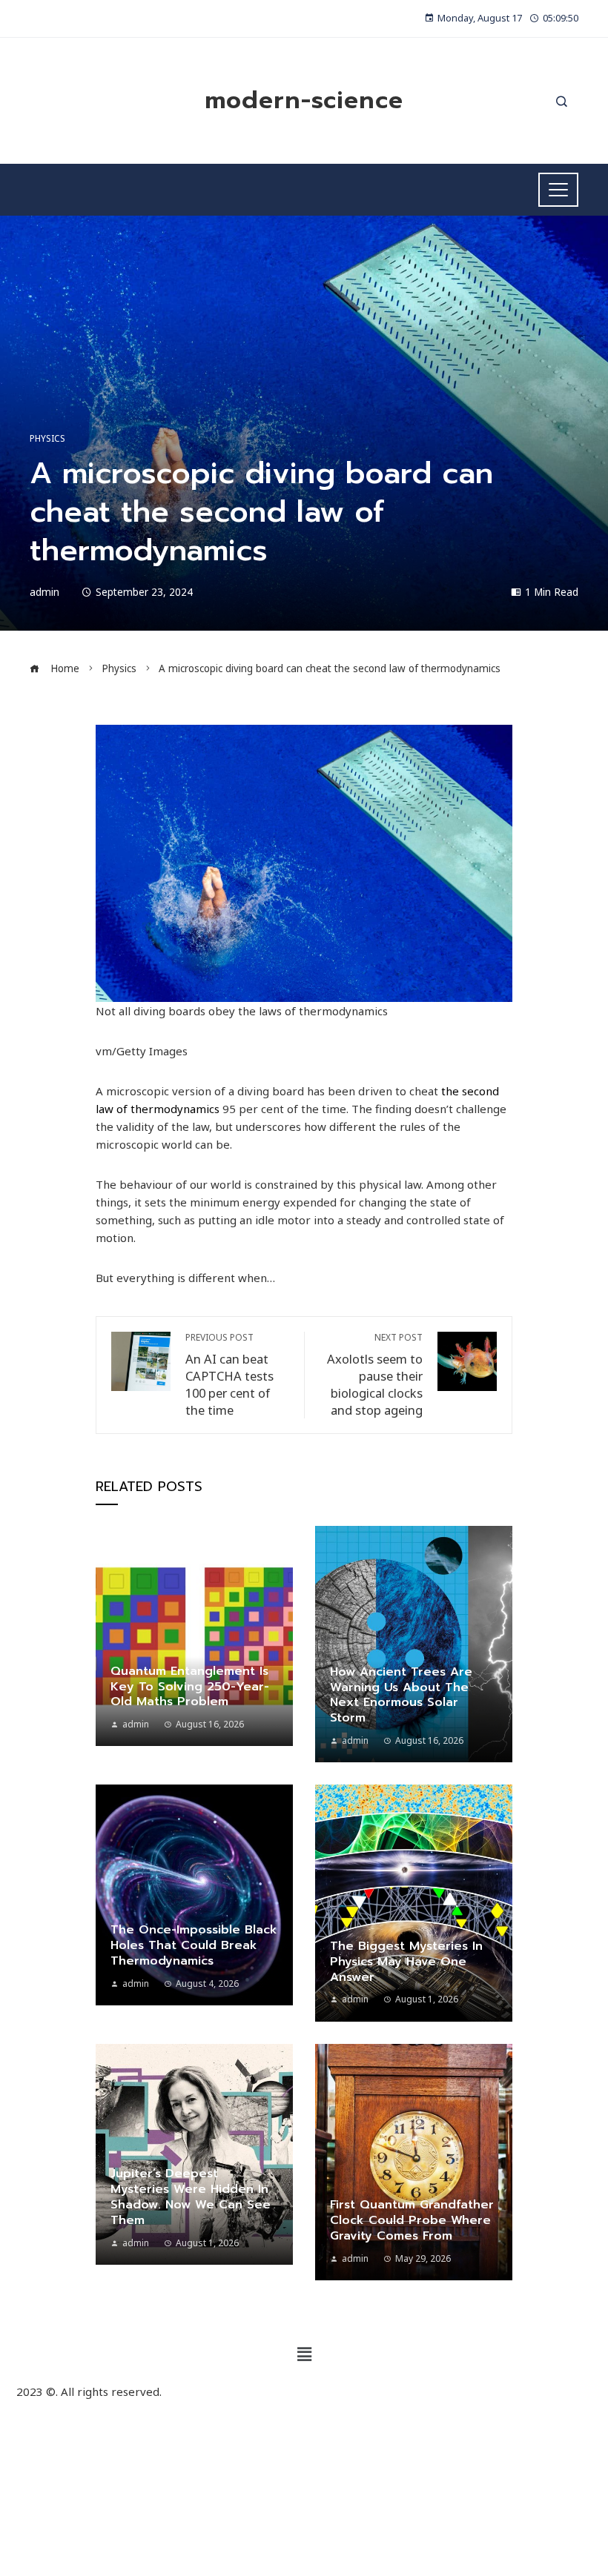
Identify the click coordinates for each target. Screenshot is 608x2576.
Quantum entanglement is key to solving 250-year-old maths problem (190, 1687)
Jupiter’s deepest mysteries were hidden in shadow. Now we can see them (191, 2197)
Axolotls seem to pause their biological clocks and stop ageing (375, 1375)
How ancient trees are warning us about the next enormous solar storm (401, 1695)
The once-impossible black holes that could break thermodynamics (194, 1945)
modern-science (304, 100)
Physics (47, 439)
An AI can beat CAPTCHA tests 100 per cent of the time (229, 1375)
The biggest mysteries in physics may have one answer (406, 1962)
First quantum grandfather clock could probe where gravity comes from (412, 2220)
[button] (304, 2354)
